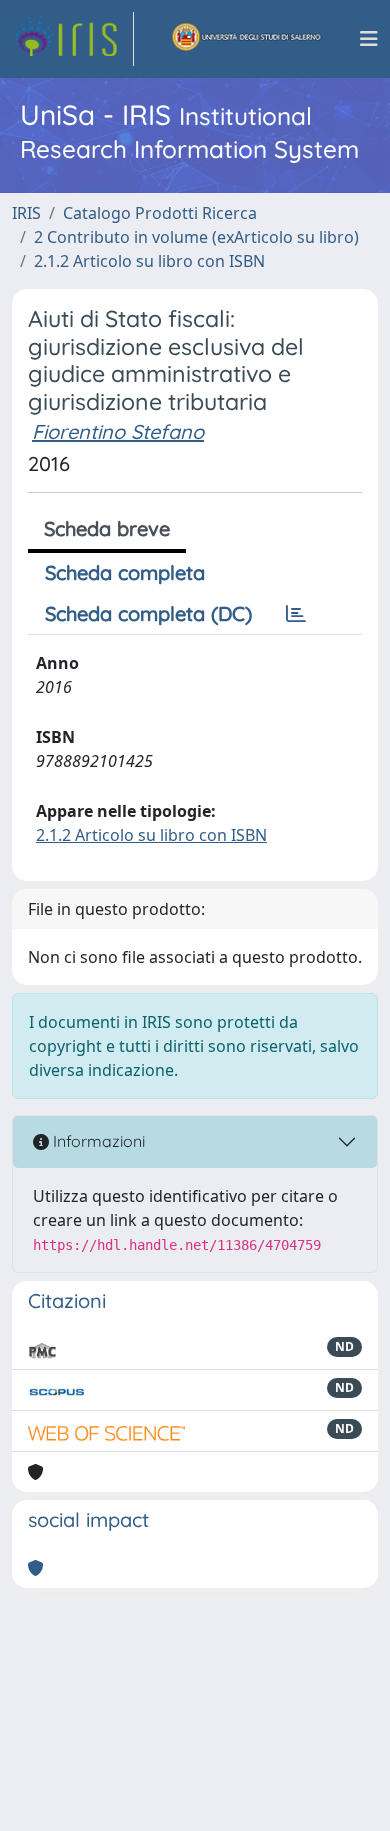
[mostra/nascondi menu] (369, 39)
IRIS (26, 213)
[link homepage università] (247, 39)
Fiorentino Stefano (118, 431)
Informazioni (97, 1141)
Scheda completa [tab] (125, 572)
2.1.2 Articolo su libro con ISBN (149, 261)
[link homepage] (73, 39)
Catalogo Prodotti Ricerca (160, 213)
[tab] (296, 614)
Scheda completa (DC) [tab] (148, 613)
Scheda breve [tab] (107, 528)
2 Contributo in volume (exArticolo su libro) (196, 237)
